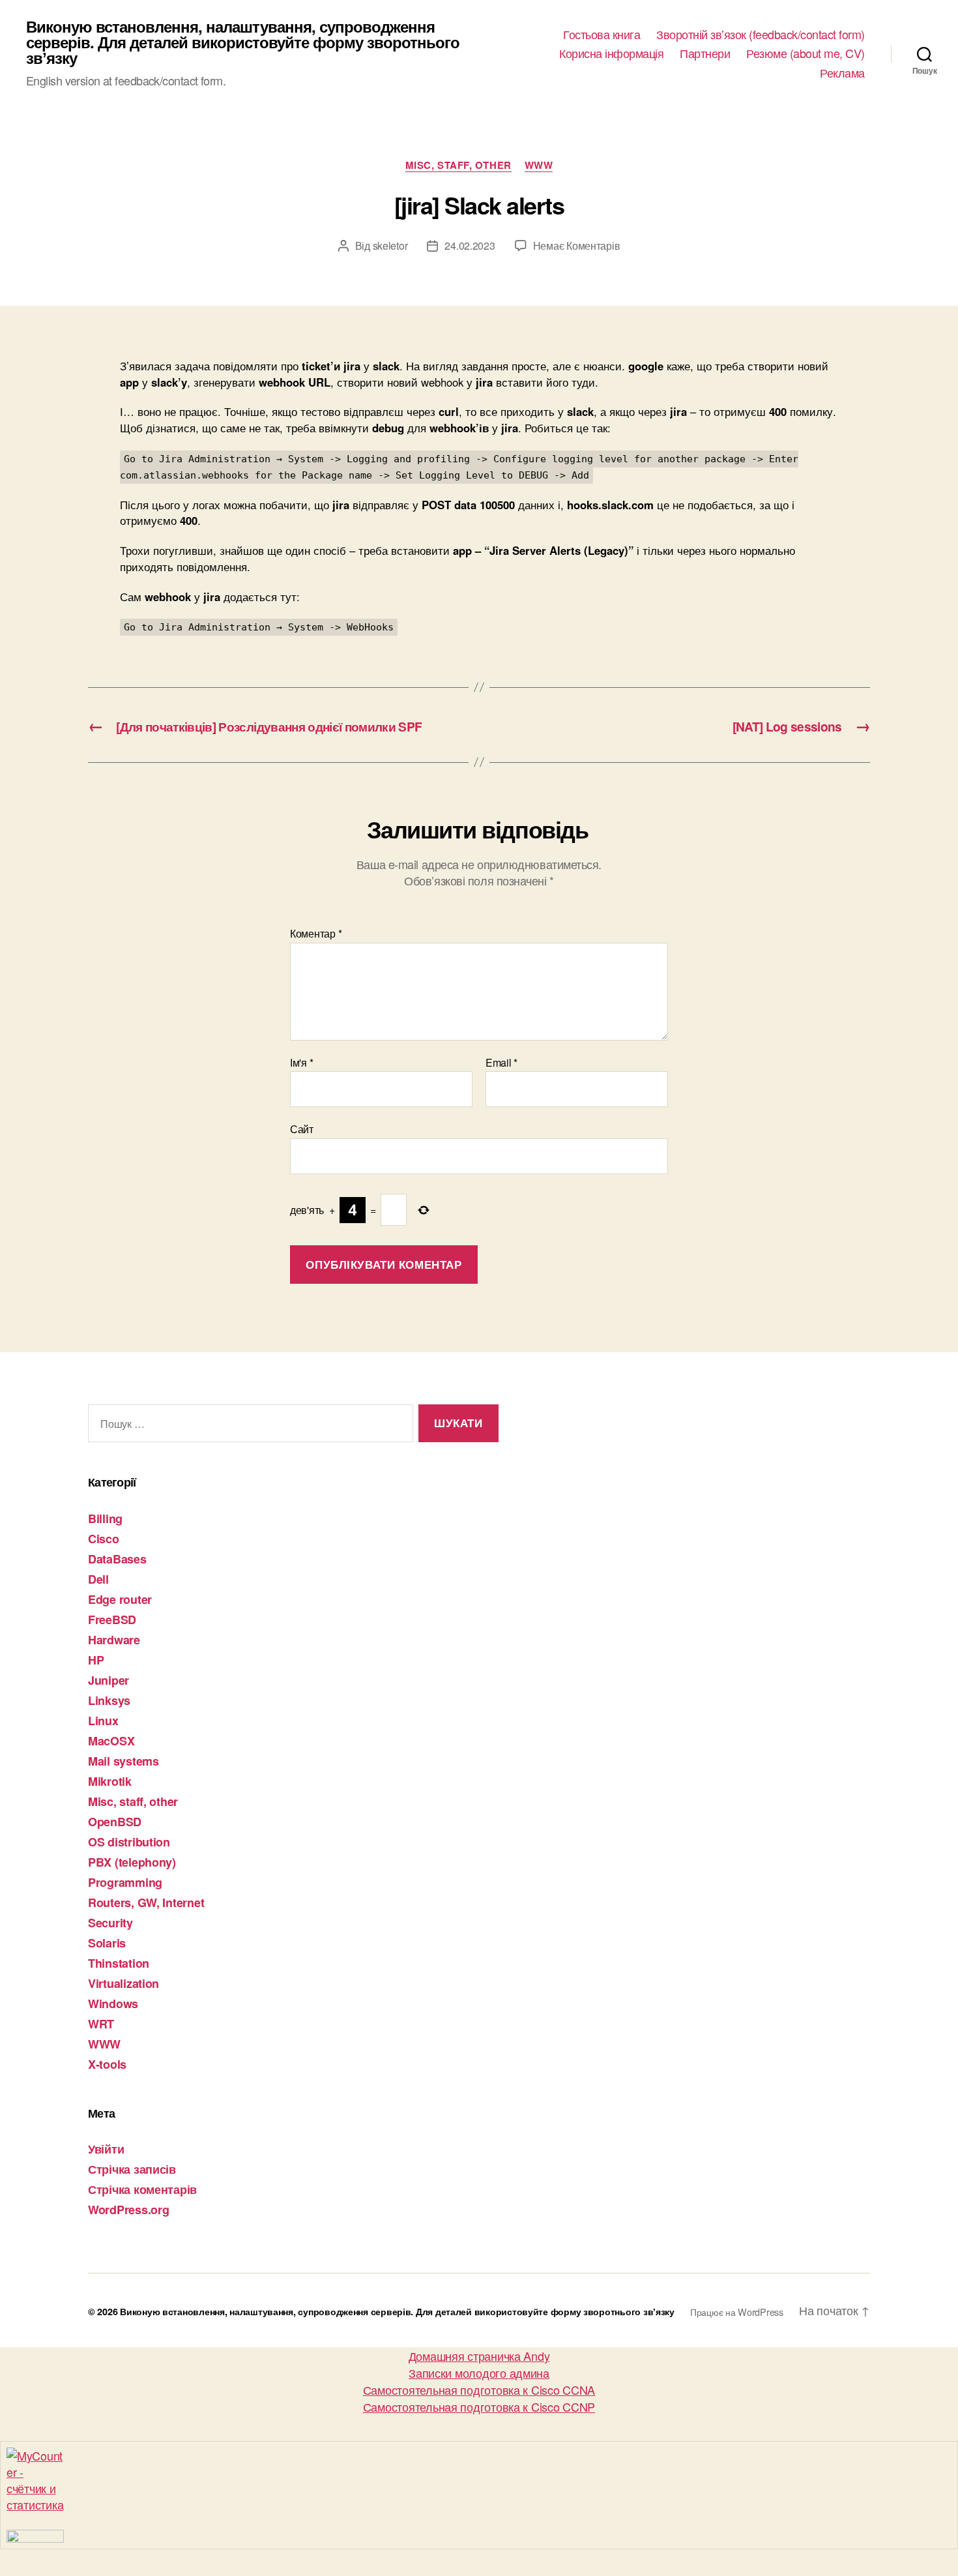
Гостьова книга (602, 35)
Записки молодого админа (479, 2373)
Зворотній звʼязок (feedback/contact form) (761, 35)
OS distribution (129, 1842)
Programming (125, 1882)
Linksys (109, 1700)
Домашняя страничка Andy (479, 2356)
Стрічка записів (132, 2169)
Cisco (104, 1539)
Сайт (302, 1128)
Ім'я (301, 1063)
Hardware (114, 1640)
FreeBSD (112, 1620)
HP (96, 1660)
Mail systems (123, 1761)
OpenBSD (115, 1822)
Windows (113, 2004)
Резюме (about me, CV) (806, 53)
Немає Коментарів (577, 245)
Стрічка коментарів (142, 2189)
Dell (98, 1579)
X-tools (107, 2064)
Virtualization (123, 1983)
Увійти (106, 2149)
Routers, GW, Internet (146, 1902)
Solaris (107, 1943)
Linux (103, 1721)
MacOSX (111, 1741)
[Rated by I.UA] (479, 2536)
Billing (105, 1518)
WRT (101, 2024)
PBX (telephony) (132, 1862)
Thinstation (119, 1963)
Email (501, 1063)
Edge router (120, 1599)
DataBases (117, 1559)
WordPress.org (129, 2210)
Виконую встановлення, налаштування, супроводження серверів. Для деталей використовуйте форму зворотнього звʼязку (243, 42)
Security (110, 1923)
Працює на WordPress (737, 2312)
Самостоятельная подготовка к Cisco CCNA (479, 2390)
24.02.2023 (470, 245)
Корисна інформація (611, 53)
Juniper (109, 1680)
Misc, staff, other (458, 166)
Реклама (842, 73)
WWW (539, 166)
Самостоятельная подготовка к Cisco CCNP (479, 2406)
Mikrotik (110, 1781)
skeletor (390, 245)
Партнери (705, 53)
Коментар (316, 934)
